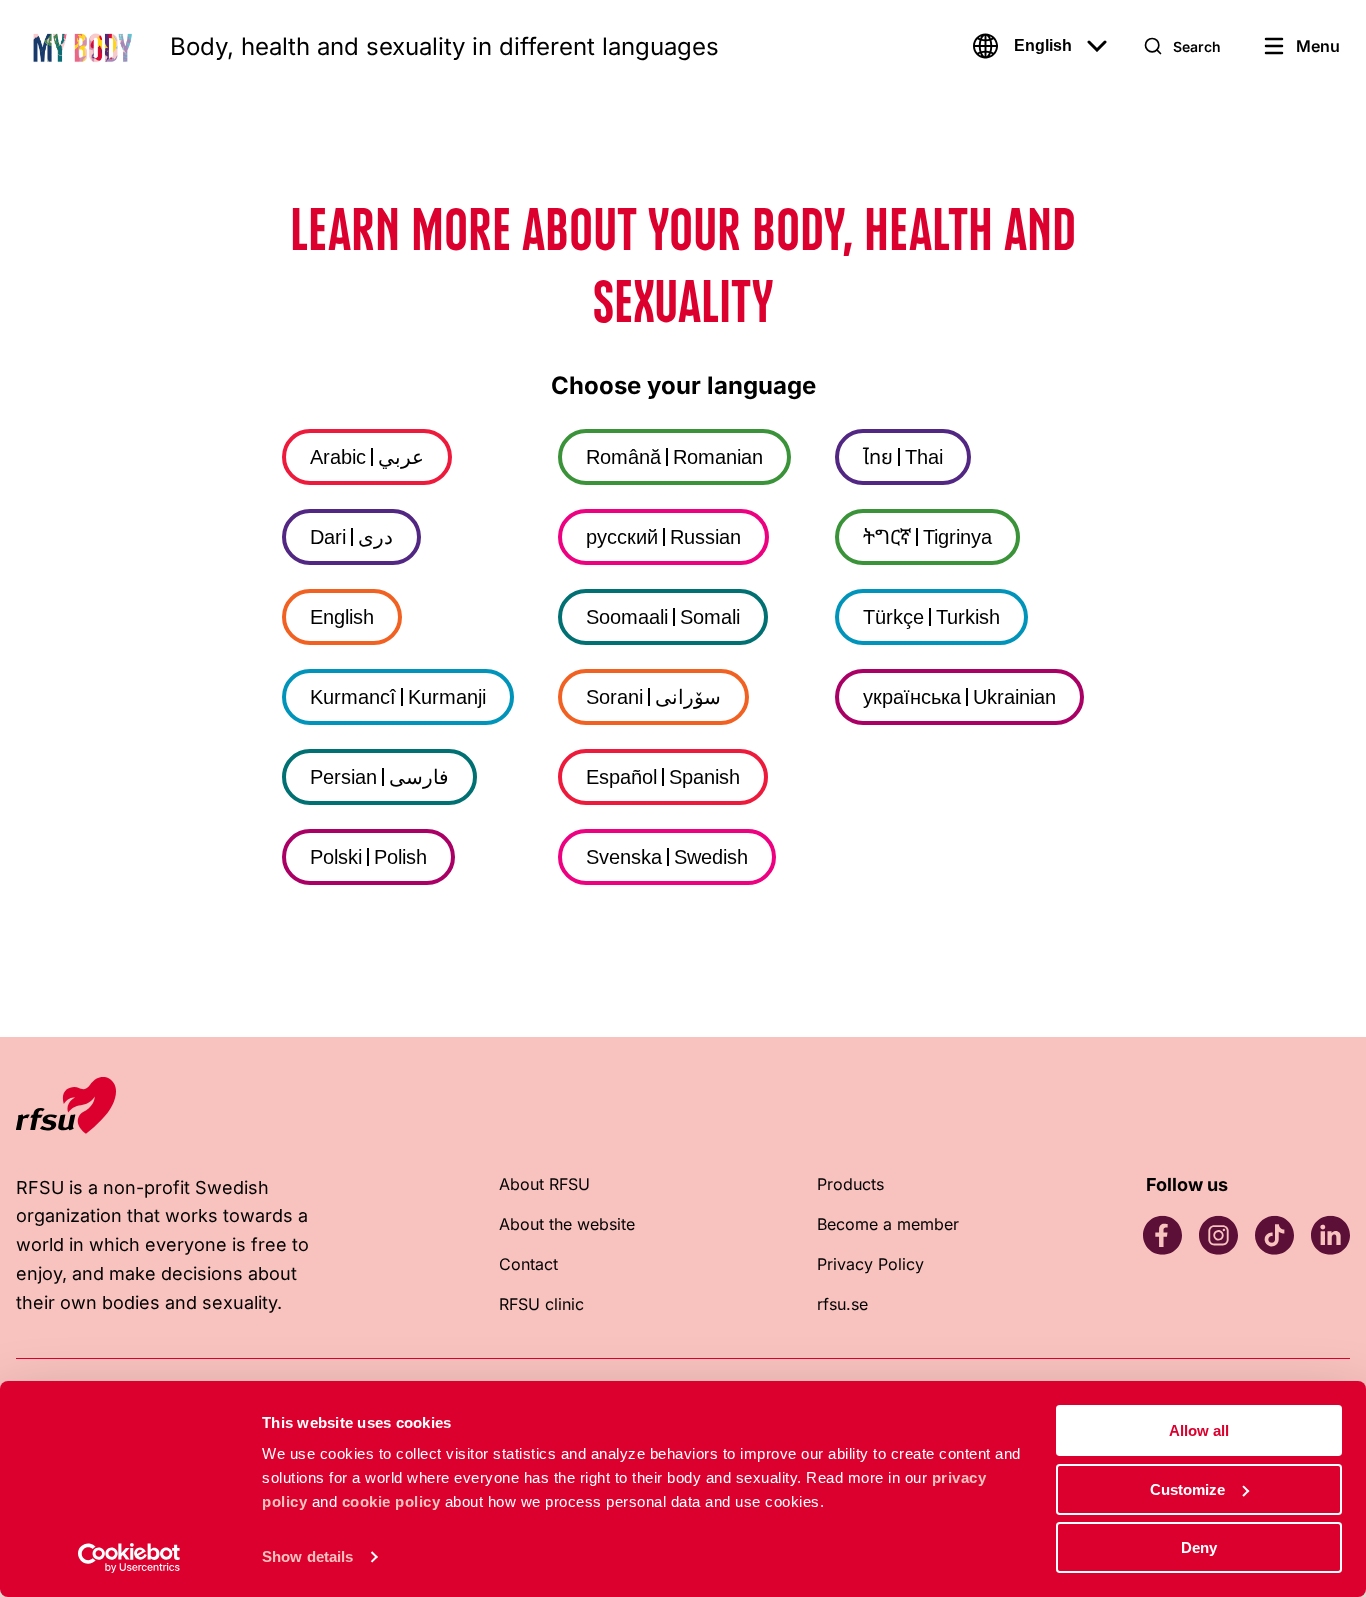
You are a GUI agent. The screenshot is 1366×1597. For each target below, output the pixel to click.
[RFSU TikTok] (1274, 1235)
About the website (567, 1224)
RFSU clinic (541, 1304)
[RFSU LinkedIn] (1330, 1235)
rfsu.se (842, 1304)
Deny (1199, 1547)
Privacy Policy (870, 1264)
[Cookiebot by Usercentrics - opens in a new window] (129, 1558)
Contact (528, 1264)
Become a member (888, 1224)
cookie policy (391, 1501)
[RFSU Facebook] (1162, 1235)
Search (1197, 46)
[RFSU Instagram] (1218, 1235)
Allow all (1199, 1430)
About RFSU (544, 1184)
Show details (307, 1556)
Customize (1187, 1489)
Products (850, 1184)
